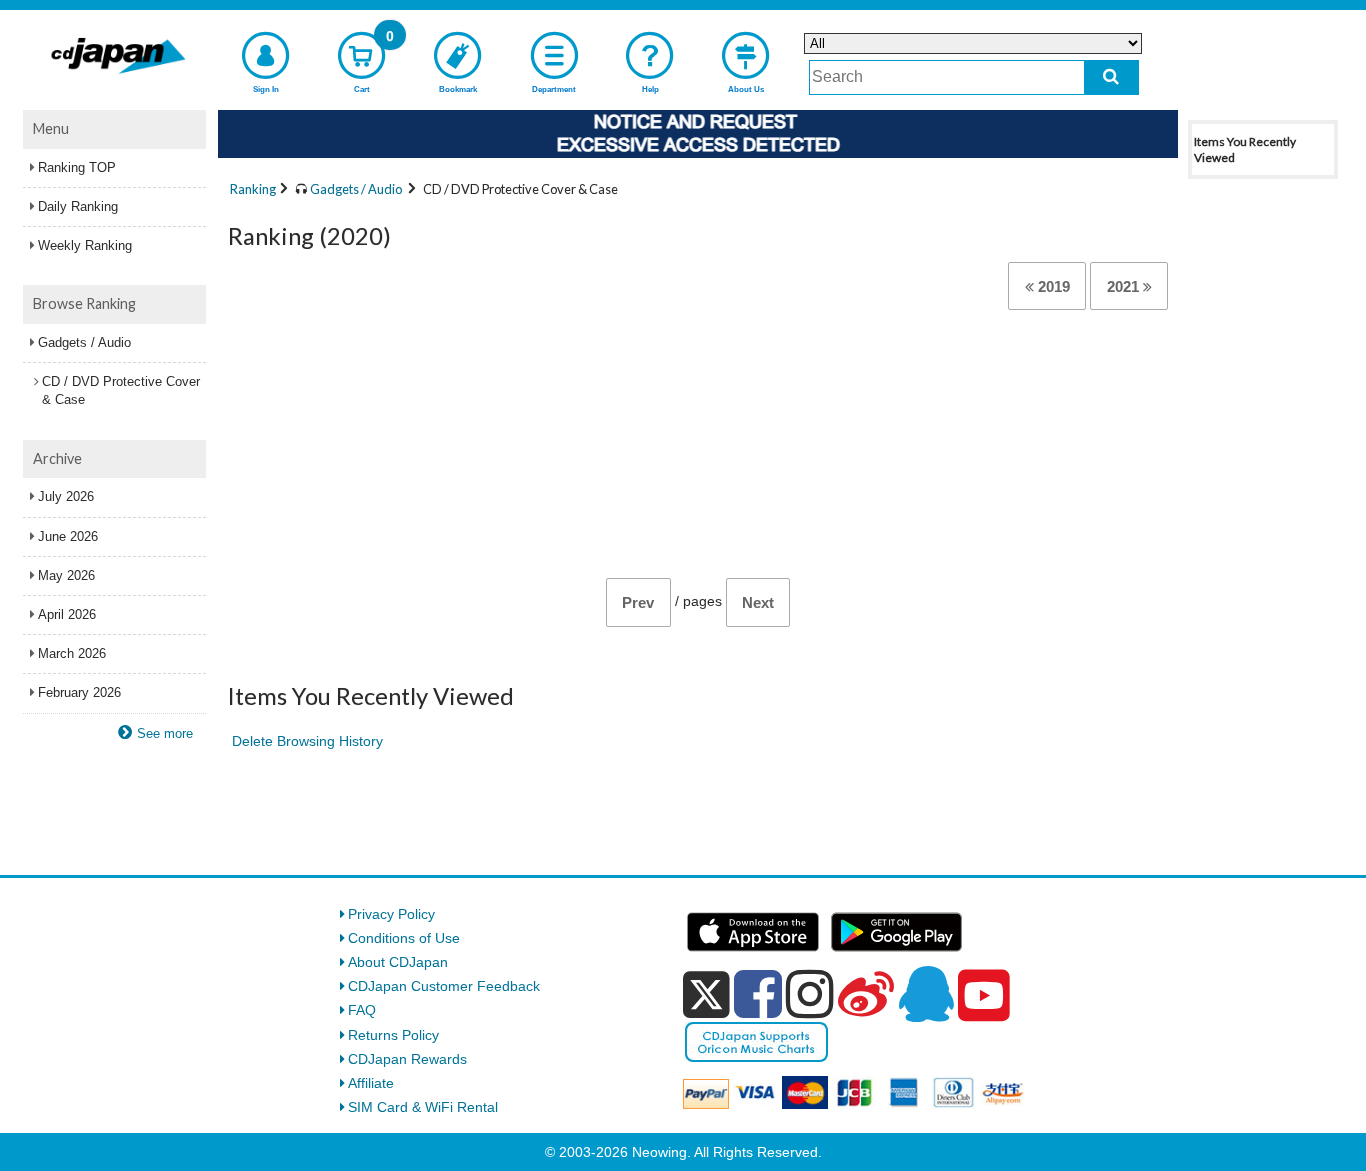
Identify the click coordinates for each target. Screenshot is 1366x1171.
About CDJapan (398, 962)
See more (165, 733)
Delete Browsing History (307, 741)
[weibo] (866, 994)
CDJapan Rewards (407, 1059)
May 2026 (66, 575)
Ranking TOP (77, 167)
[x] (706, 995)
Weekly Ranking (85, 245)
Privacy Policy (391, 914)
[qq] (926, 994)
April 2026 (67, 614)
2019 (1052, 286)
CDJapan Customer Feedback (444, 986)
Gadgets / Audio (84, 342)
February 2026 (79, 692)
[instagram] (810, 994)
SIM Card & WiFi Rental (423, 1107)
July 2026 (66, 496)
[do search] (1111, 77)
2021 (1125, 286)
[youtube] (984, 996)
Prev (638, 602)
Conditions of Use (404, 938)
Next (758, 602)
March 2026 (72, 653)
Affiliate (371, 1083)
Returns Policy (393, 1035)
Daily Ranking (78, 206)
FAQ (362, 1010)
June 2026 (68, 536)
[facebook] (758, 994)
